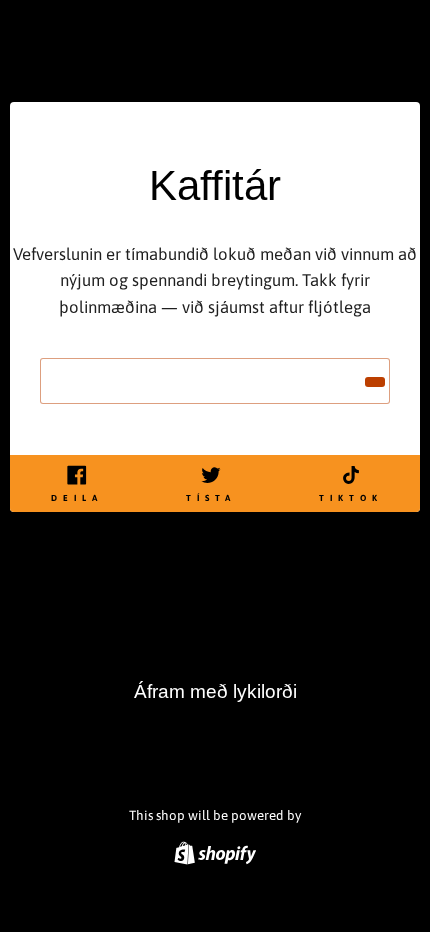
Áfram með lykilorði (215, 691)
